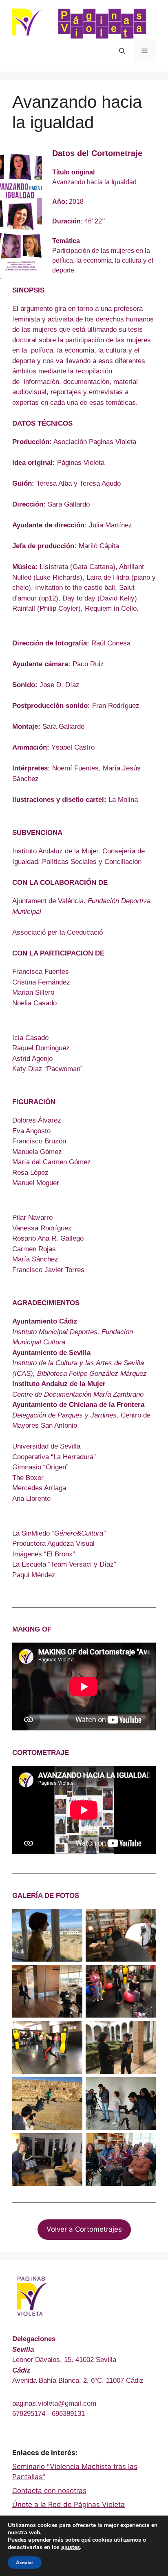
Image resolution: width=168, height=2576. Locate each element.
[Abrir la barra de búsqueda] (122, 51)
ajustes (71, 2547)
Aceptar (25, 2563)
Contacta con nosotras (49, 2491)
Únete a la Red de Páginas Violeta (69, 2505)
